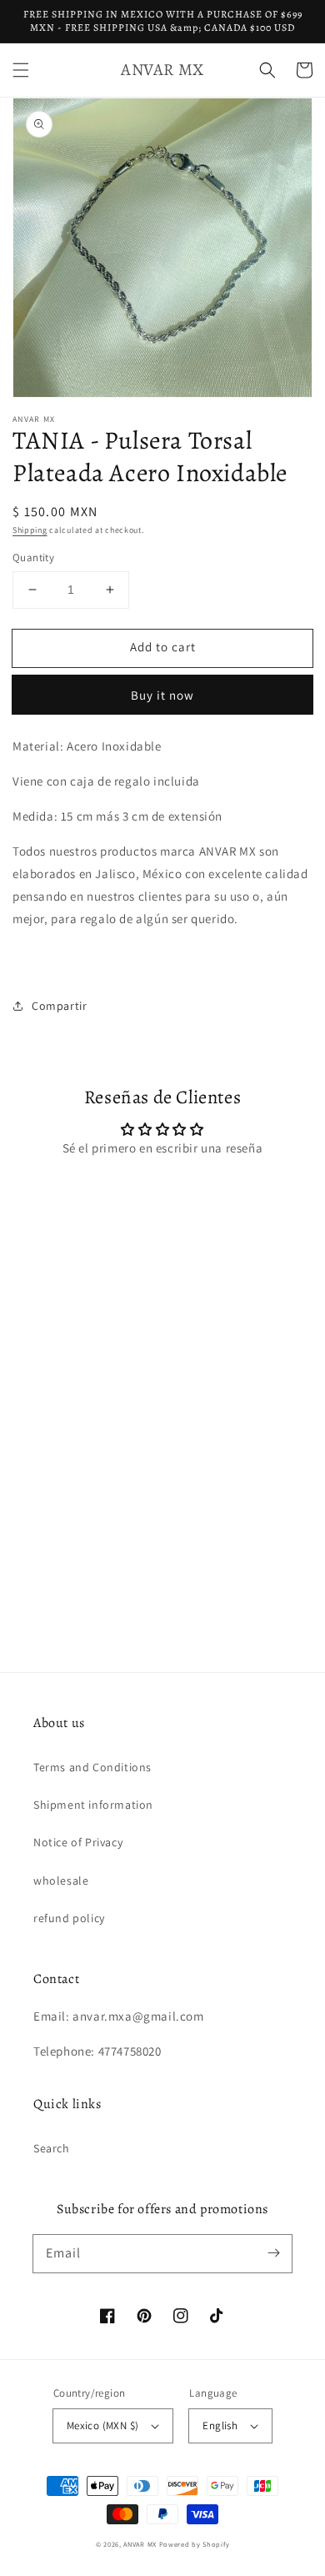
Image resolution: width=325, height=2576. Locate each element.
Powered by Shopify (195, 2544)
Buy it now (162, 695)
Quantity (33, 557)
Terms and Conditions (92, 1767)
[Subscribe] (273, 2253)
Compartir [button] (59, 1006)
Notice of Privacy (78, 1842)
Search (52, 2148)
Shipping (30, 530)
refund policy (69, 1918)
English (220, 2425)
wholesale (61, 1881)
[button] (21, 70)
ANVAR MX (140, 2544)
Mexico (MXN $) (103, 2425)
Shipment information (93, 1805)
